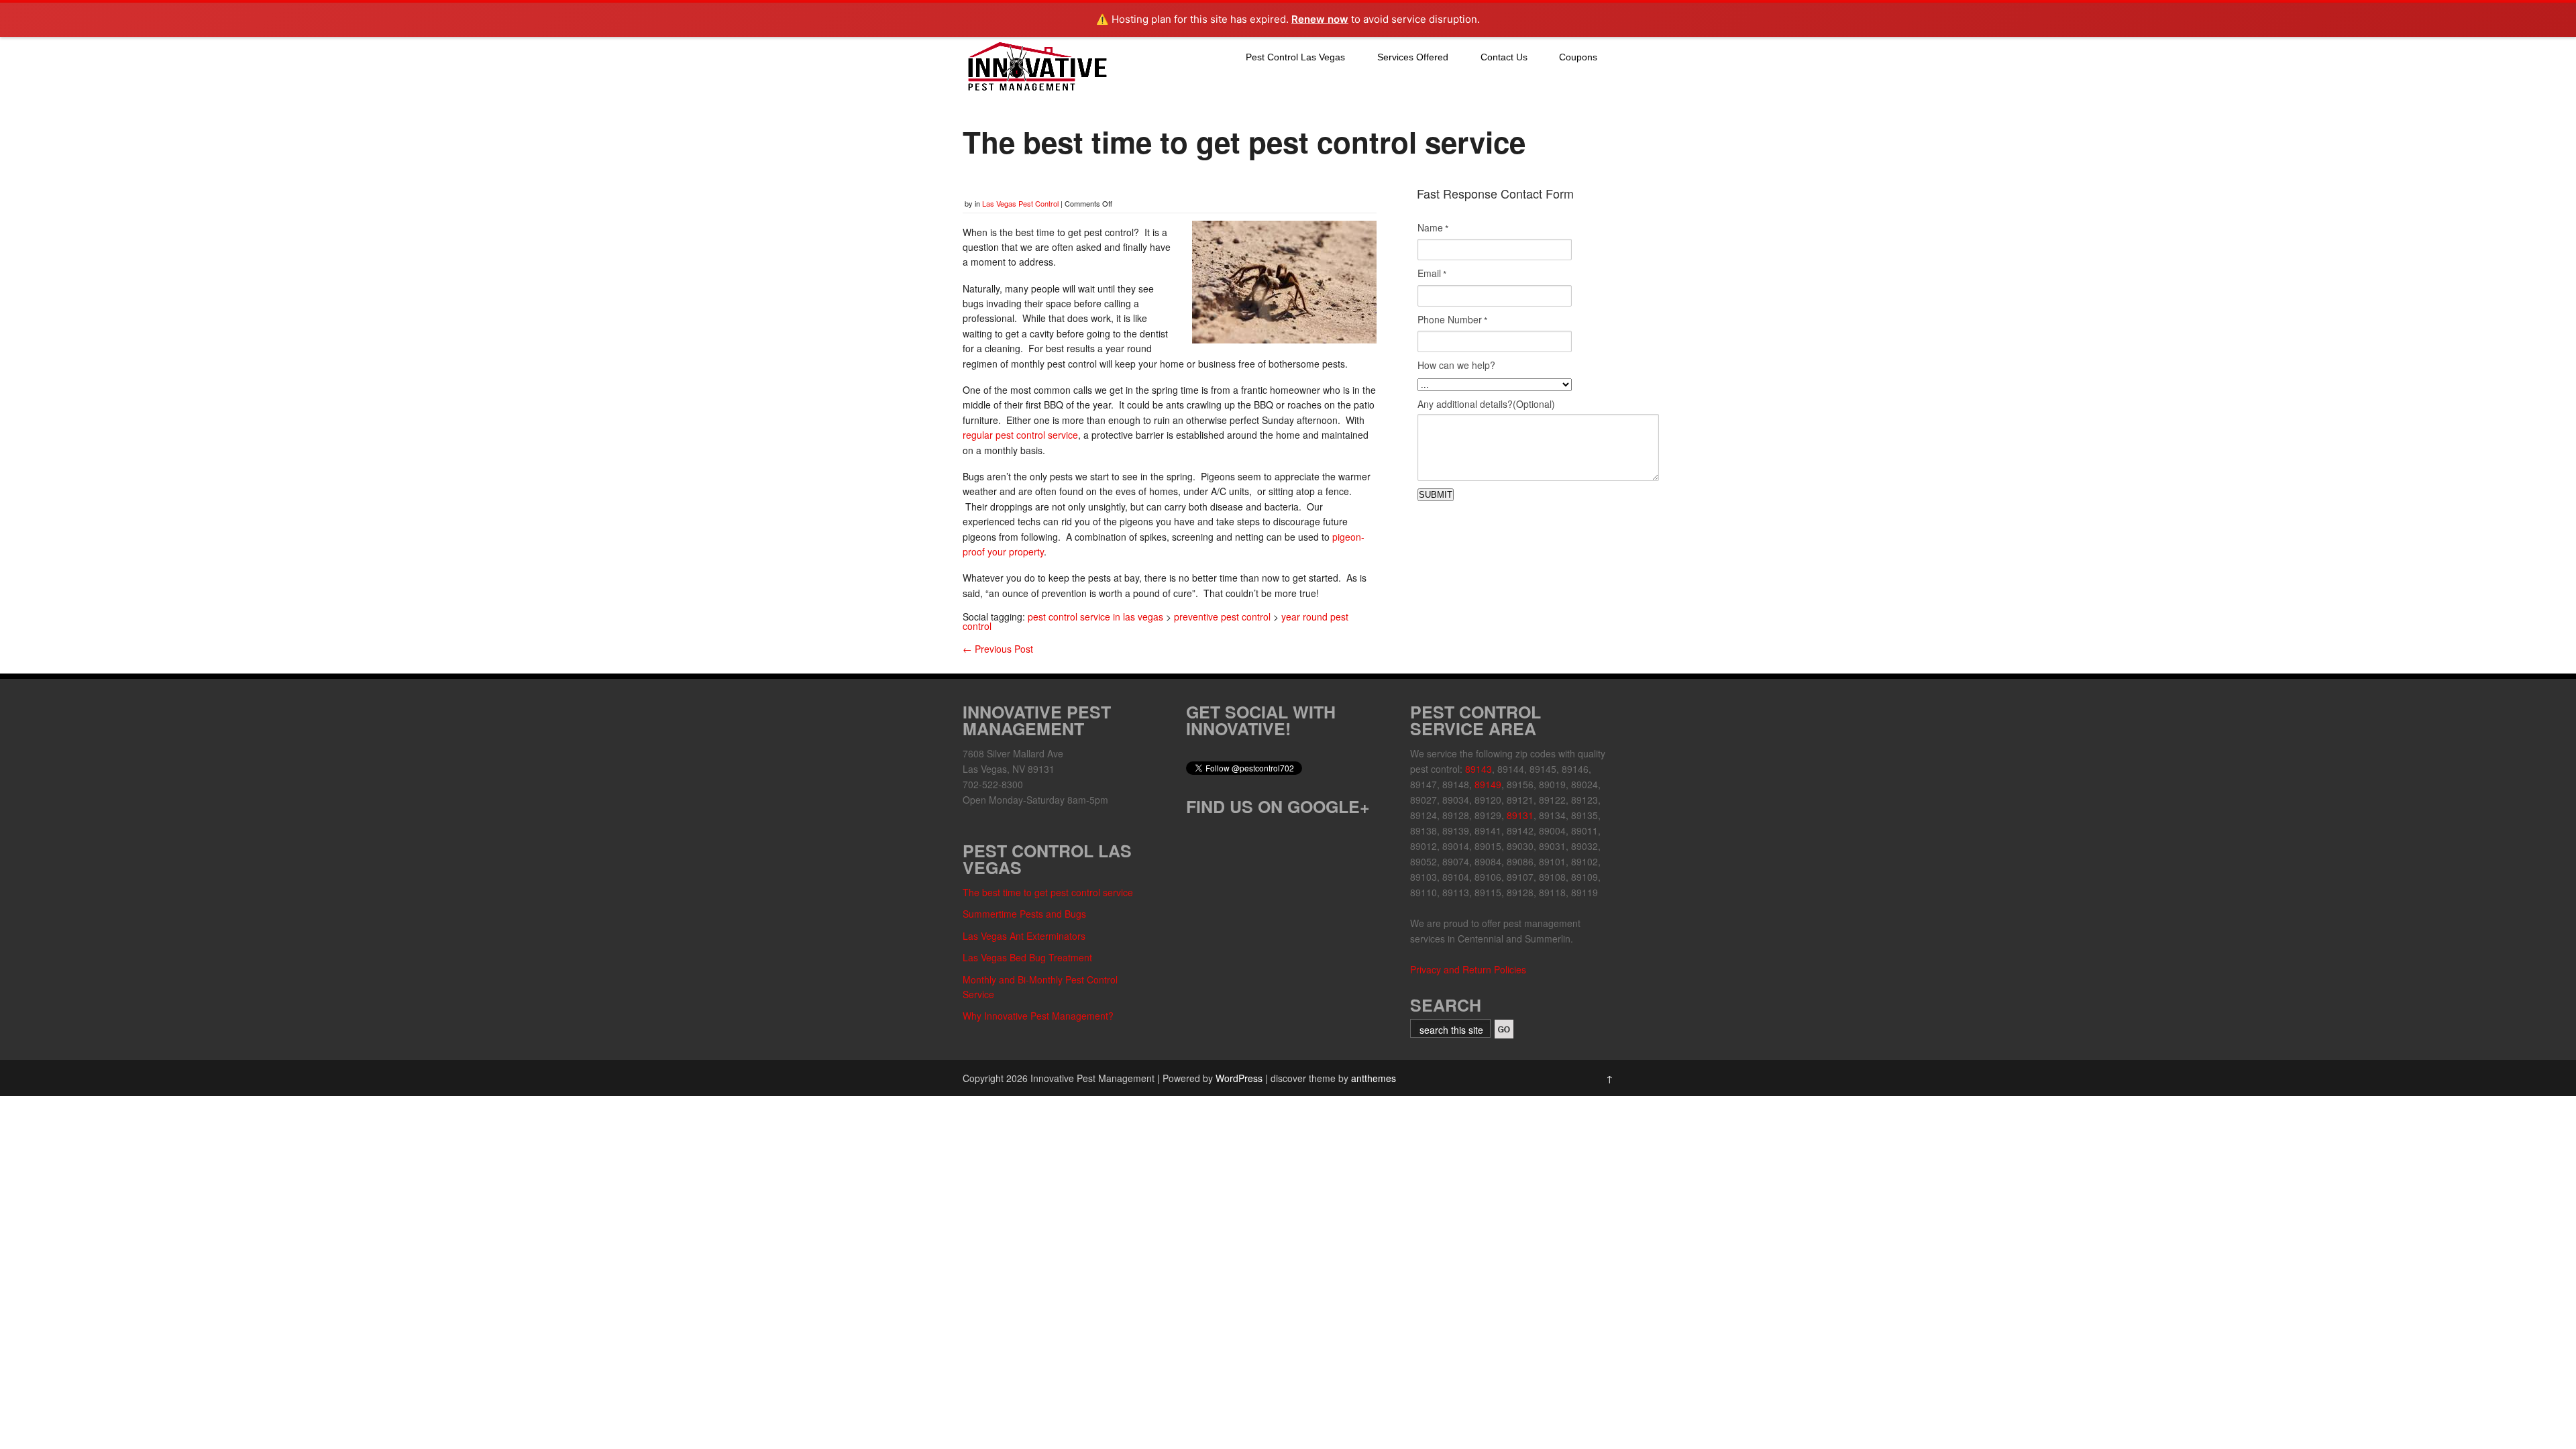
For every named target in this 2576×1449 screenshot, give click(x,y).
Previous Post (998, 649)
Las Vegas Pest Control (1020, 203)
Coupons (1578, 57)
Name (1433, 228)
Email (1432, 274)
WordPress (1239, 1078)
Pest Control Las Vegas (1295, 57)
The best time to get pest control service (1048, 892)
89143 (1479, 769)
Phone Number (1452, 320)
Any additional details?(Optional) (1486, 404)
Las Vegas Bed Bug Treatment (1027, 957)
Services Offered (1413, 57)
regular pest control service (1020, 435)
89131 (1520, 815)
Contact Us (1504, 57)
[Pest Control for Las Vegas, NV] (1036, 91)
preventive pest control (1222, 616)
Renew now (1320, 19)
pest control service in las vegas (1095, 616)
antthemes (1374, 1078)
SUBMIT (1436, 495)
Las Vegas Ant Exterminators (1024, 936)
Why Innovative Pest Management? (1038, 1016)
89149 (1488, 784)
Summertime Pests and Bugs (1024, 914)
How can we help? (1456, 365)
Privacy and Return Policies (1468, 969)
